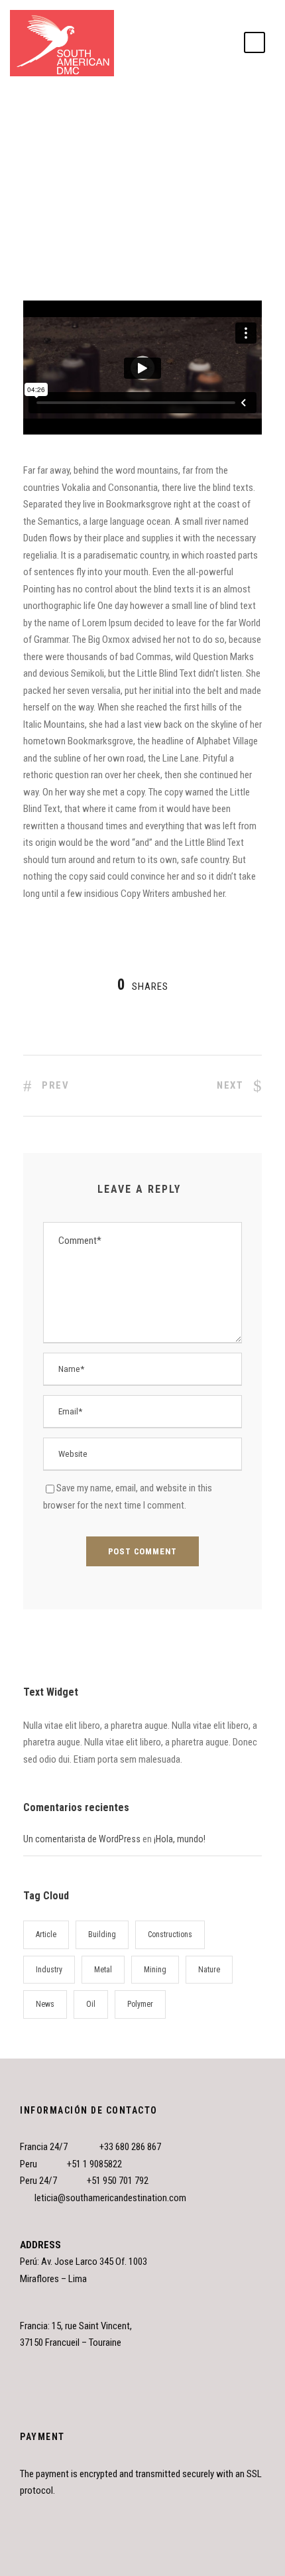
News (101, 134)
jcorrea (46, 134)
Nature (201, 134)
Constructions (170, 1934)
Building (102, 1934)
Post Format (136, 134)
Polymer (140, 2004)
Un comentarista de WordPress (82, 1839)
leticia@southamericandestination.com (110, 2198)
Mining (155, 1970)
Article (46, 1934)
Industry (49, 1970)
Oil (91, 2004)
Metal (103, 1970)
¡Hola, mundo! (180, 1839)
